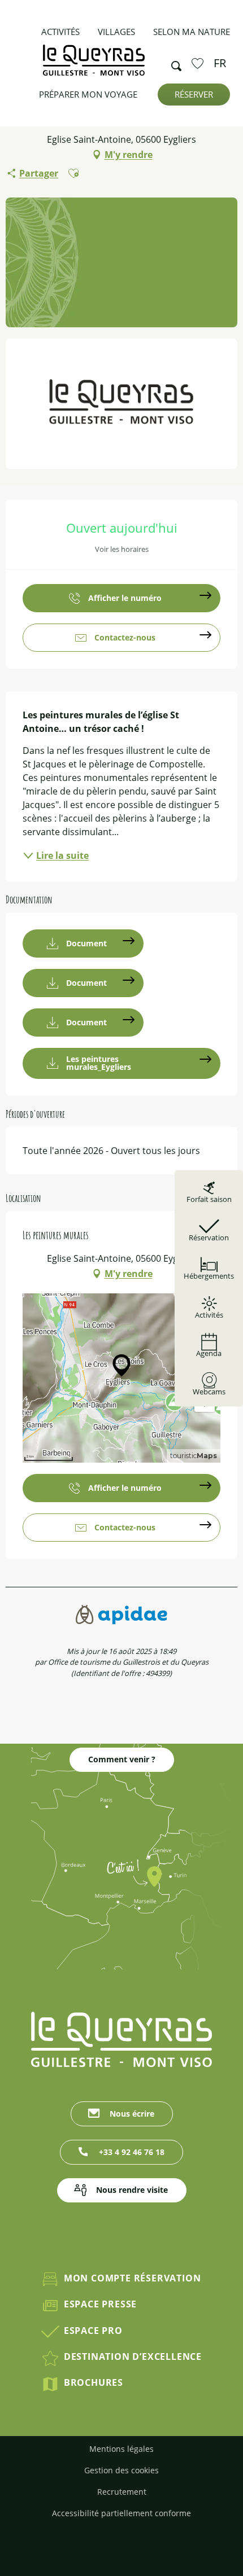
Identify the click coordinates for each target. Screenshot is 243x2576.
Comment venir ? (122, 1759)
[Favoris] (199, 63)
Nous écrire (132, 2114)
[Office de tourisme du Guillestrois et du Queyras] (94, 66)
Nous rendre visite (132, 2190)
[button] (173, 63)
